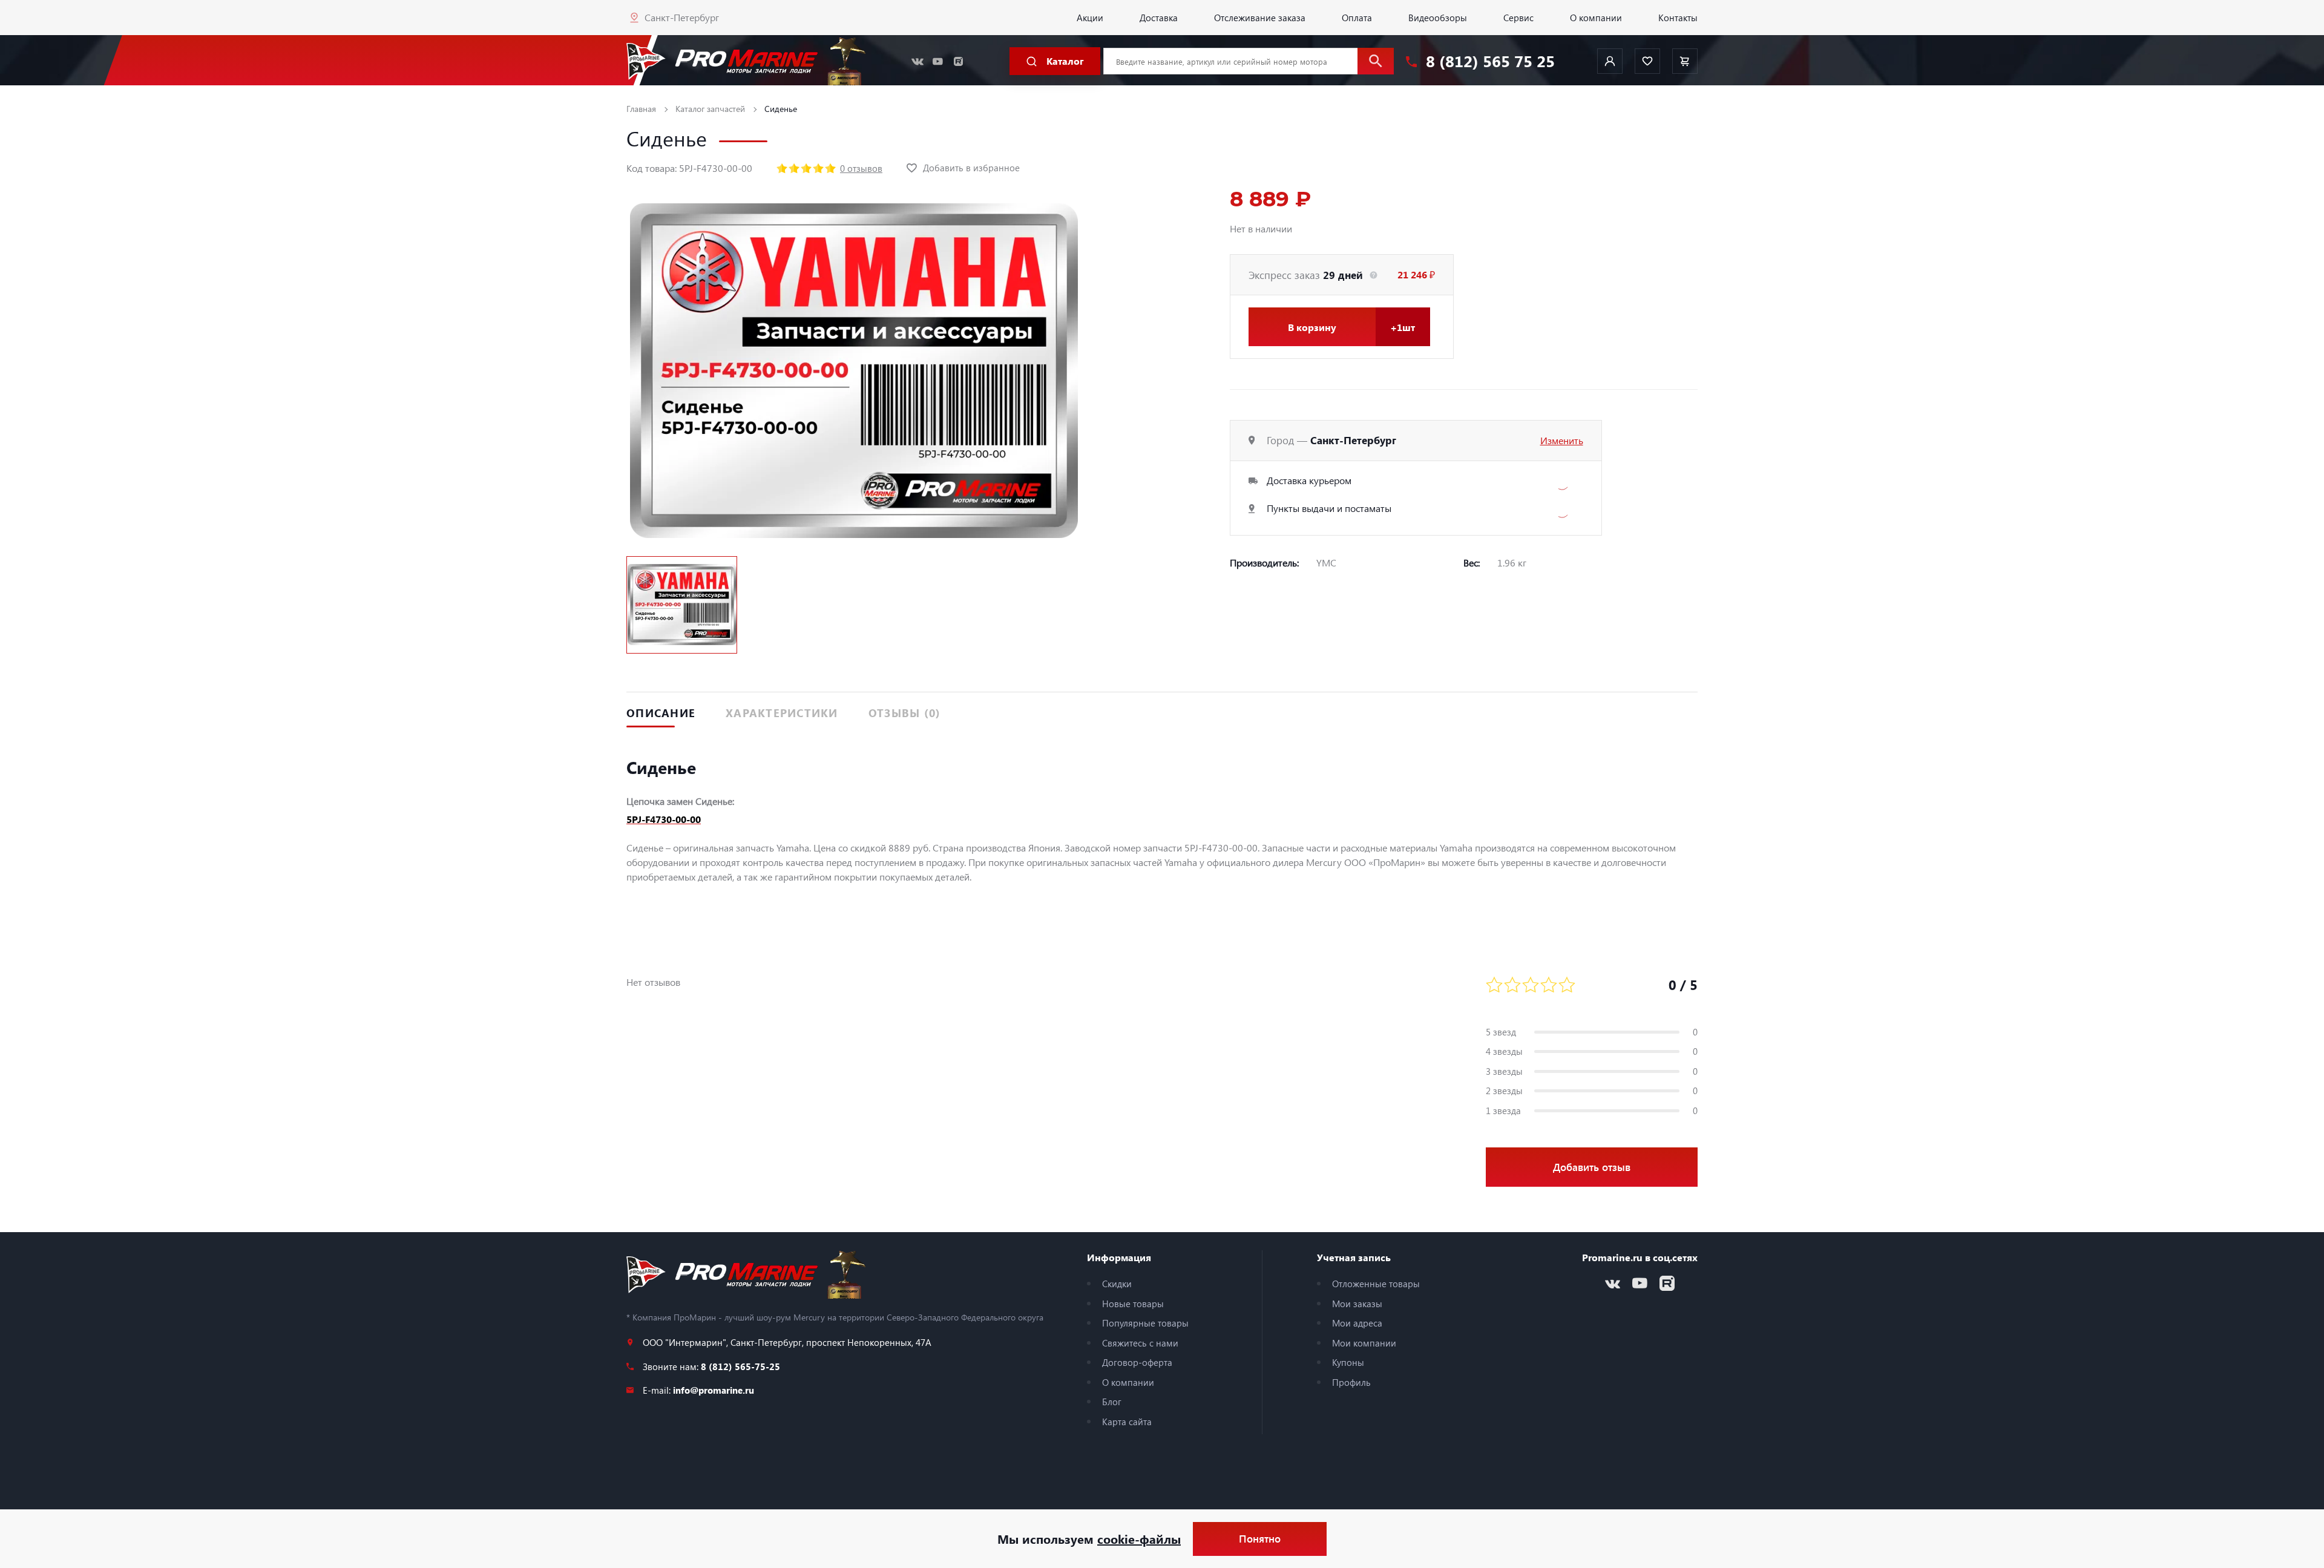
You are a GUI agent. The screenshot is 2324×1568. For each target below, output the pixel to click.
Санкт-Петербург (682, 17)
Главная (641, 109)
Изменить (1562, 440)
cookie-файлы (1139, 1539)
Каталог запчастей (710, 109)
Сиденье (781, 109)
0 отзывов (861, 168)
